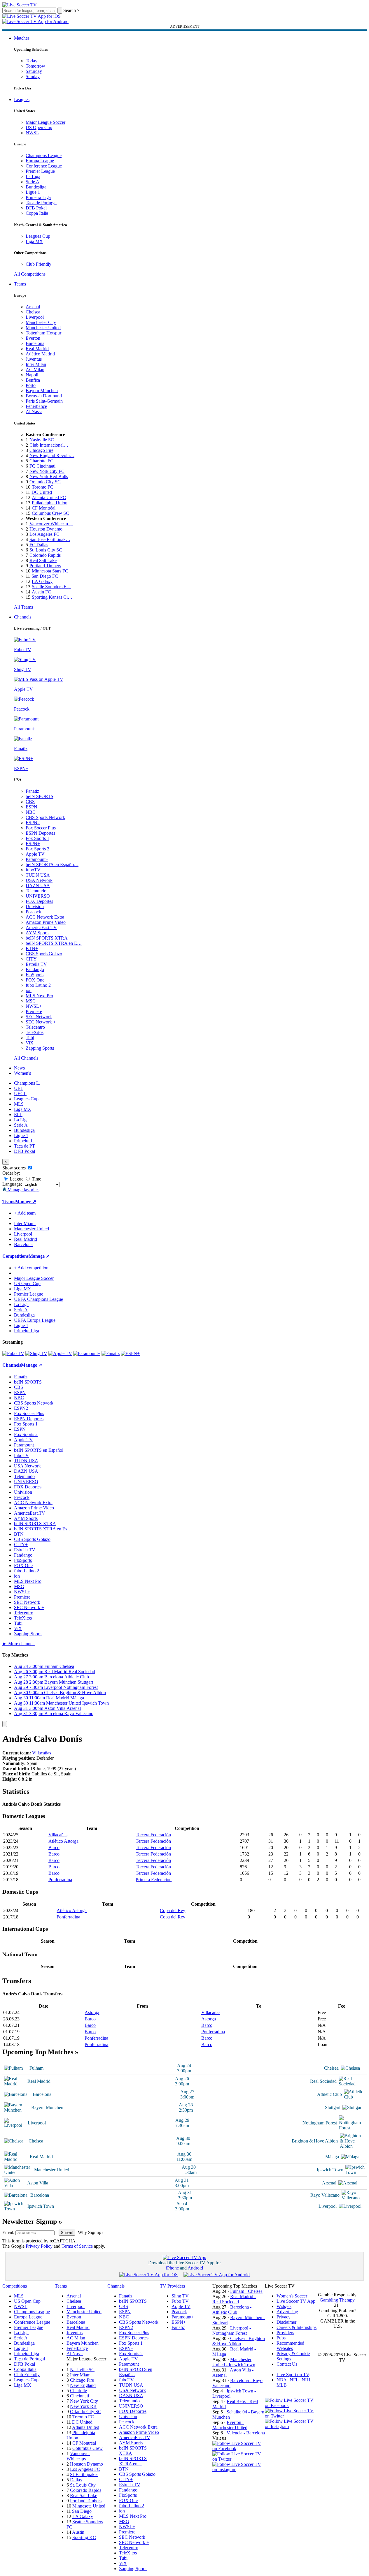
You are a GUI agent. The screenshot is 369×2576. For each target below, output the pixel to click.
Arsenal (33, 307)
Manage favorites (23, 1190)
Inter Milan (36, 364)
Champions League (44, 155)
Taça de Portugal (41, 203)
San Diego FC (45, 576)
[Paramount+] (87, 1353)
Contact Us (287, 2364)
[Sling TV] (36, 1353)
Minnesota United (89, 2506)
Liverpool (35, 317)
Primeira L (24, 1141)
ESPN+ (33, 844)
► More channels (19, 1644)
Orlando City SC (45, 482)
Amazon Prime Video (46, 922)
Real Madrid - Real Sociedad (234, 2299)
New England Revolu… (52, 456)
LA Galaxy (42, 581)
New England (83, 2385)
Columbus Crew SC (50, 513)
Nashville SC (42, 440)
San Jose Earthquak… (50, 539)
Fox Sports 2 (37, 849)
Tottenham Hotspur (43, 333)
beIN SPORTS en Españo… (52, 865)
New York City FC (47, 471)
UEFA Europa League (35, 1320)
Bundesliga (36, 187)
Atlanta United (86, 2427)
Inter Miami (81, 2375)
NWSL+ (34, 1006)
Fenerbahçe (36, 406)
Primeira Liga (38, 197)
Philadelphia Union (50, 503)
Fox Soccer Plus (41, 828)
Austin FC (41, 592)
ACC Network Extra (45, 917)
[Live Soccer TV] (20, 5)
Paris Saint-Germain (44, 401)
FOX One (35, 980)
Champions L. (27, 1083)
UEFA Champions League (39, 1299)
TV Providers (172, 2286)
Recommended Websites (290, 2346)
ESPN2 (33, 823)
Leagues (22, 99)
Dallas (76, 2480)
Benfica (33, 380)
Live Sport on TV (293, 2375)
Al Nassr (34, 412)
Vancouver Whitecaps (78, 2456)
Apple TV (35, 854)
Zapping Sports (40, 1048)
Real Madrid (37, 349)
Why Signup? (91, 2232)
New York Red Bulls (49, 476)
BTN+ (32, 948)
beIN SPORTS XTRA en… (133, 2461)
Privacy (284, 2317)
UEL (19, 1088)
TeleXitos (35, 1032)
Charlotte (78, 2391)
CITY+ (33, 959)
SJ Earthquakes (84, 2474)
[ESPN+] (130, 1353)
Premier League (40, 171)
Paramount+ (37, 859)
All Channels (26, 1058)
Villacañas (42, 1753)
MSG (31, 1001)
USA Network (39, 880)
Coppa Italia (37, 213)
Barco (54, 1848)
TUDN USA (38, 875)
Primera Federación (154, 1880)
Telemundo (36, 891)
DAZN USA (38, 886)
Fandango (35, 969)
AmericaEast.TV (41, 927)
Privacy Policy (39, 2246)
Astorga (92, 2012)
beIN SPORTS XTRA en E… (54, 943)
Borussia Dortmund (44, 396)
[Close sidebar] (5, 1724)
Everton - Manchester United (230, 2425)
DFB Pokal (36, 208)
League (16, 1179)
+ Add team (25, 1213)
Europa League (40, 161)
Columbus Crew (88, 2448)
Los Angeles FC (44, 534)
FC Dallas (39, 545)
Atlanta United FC (49, 497)
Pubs (281, 2338)
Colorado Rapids (45, 555)
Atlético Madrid (40, 354)
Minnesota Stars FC (50, 571)
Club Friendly (39, 264)
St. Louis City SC (46, 550)
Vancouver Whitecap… (51, 524)
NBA (281, 2380)
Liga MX (34, 241)
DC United (42, 492)
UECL (20, 1094)
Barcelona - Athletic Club (232, 2310)
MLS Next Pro (39, 996)
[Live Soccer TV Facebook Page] (239, 2449)
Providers (285, 2333)
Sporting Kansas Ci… (52, 597)
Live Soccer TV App (296, 2301)
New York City (84, 2401)
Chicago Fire (41, 450)
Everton (33, 338)
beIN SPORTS (40, 796)
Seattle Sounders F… (51, 587)
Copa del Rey (173, 1910)
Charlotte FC (41, 461)
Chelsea (33, 312)
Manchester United (43, 328)
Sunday (33, 76)
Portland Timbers (45, 566)
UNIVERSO (38, 896)
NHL (306, 2380)
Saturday (34, 71)
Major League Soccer (46, 122)
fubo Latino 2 (38, 985)
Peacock (33, 912)
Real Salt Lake (43, 560)
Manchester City (41, 322)
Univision (35, 906)
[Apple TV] (60, 1353)
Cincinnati (79, 2396)
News (19, 1068)
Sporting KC (84, 2537)
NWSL (32, 133)
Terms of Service (77, 2246)
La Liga (33, 176)
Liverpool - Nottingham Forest (232, 2331)
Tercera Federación (153, 1835)
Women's (22, 1073)
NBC (31, 812)
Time (36, 1179)
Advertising (287, 2312)
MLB (282, 2385)
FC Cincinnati (42, 466)
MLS (19, 1104)
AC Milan (35, 370)
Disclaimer (286, 2322)
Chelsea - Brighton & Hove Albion (239, 2341)
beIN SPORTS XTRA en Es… (43, 1529)
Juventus (34, 359)
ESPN (32, 807)
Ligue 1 (33, 192)
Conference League (44, 166)
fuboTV (33, 870)
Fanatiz (32, 791)
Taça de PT (25, 1146)
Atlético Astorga (63, 1841)
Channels (23, 617)
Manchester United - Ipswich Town (234, 2362)
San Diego (82, 2511)
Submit (67, 2233)
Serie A (33, 182)
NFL (294, 2380)
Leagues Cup (38, 236)
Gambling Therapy (337, 2300)
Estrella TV (36, 964)
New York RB (83, 2406)
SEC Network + (41, 1022)
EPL (18, 1115)
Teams (20, 284)
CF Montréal (44, 508)
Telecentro (35, 1027)
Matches (22, 38)
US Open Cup (39, 127)
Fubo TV (180, 2301)
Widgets (284, 2306)
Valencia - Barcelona (246, 2433)
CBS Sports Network (45, 817)
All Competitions (30, 274)
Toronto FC (43, 487)
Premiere (34, 1011)
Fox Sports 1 (37, 838)
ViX (30, 1043)
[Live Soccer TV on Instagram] (239, 2470)
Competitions (15, 1256)
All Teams (23, 607)
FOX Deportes (39, 901)
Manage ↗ (26, 1202)
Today (32, 61)
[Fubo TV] (13, 1353)
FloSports (35, 975)
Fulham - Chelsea (246, 2291)
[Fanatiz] (111, 1353)
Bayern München (42, 391)
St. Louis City (83, 2485)
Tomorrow (35, 66)
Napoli (32, 375)
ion (29, 990)
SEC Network (39, 1017)
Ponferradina (60, 1880)
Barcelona (35, 343)
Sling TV (180, 2296)
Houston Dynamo (46, 529)
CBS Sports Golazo (44, 954)
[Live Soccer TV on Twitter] (239, 2459)
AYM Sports (37, 933)
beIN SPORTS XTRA (47, 938)
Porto (31, 385)
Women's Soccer (292, 2296)
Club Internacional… (49, 445)
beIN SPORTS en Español (39, 1450)
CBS (30, 802)
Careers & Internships (297, 2327)
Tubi (30, 1038)
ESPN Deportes (40, 833)
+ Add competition (31, 1268)
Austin (78, 2532)
